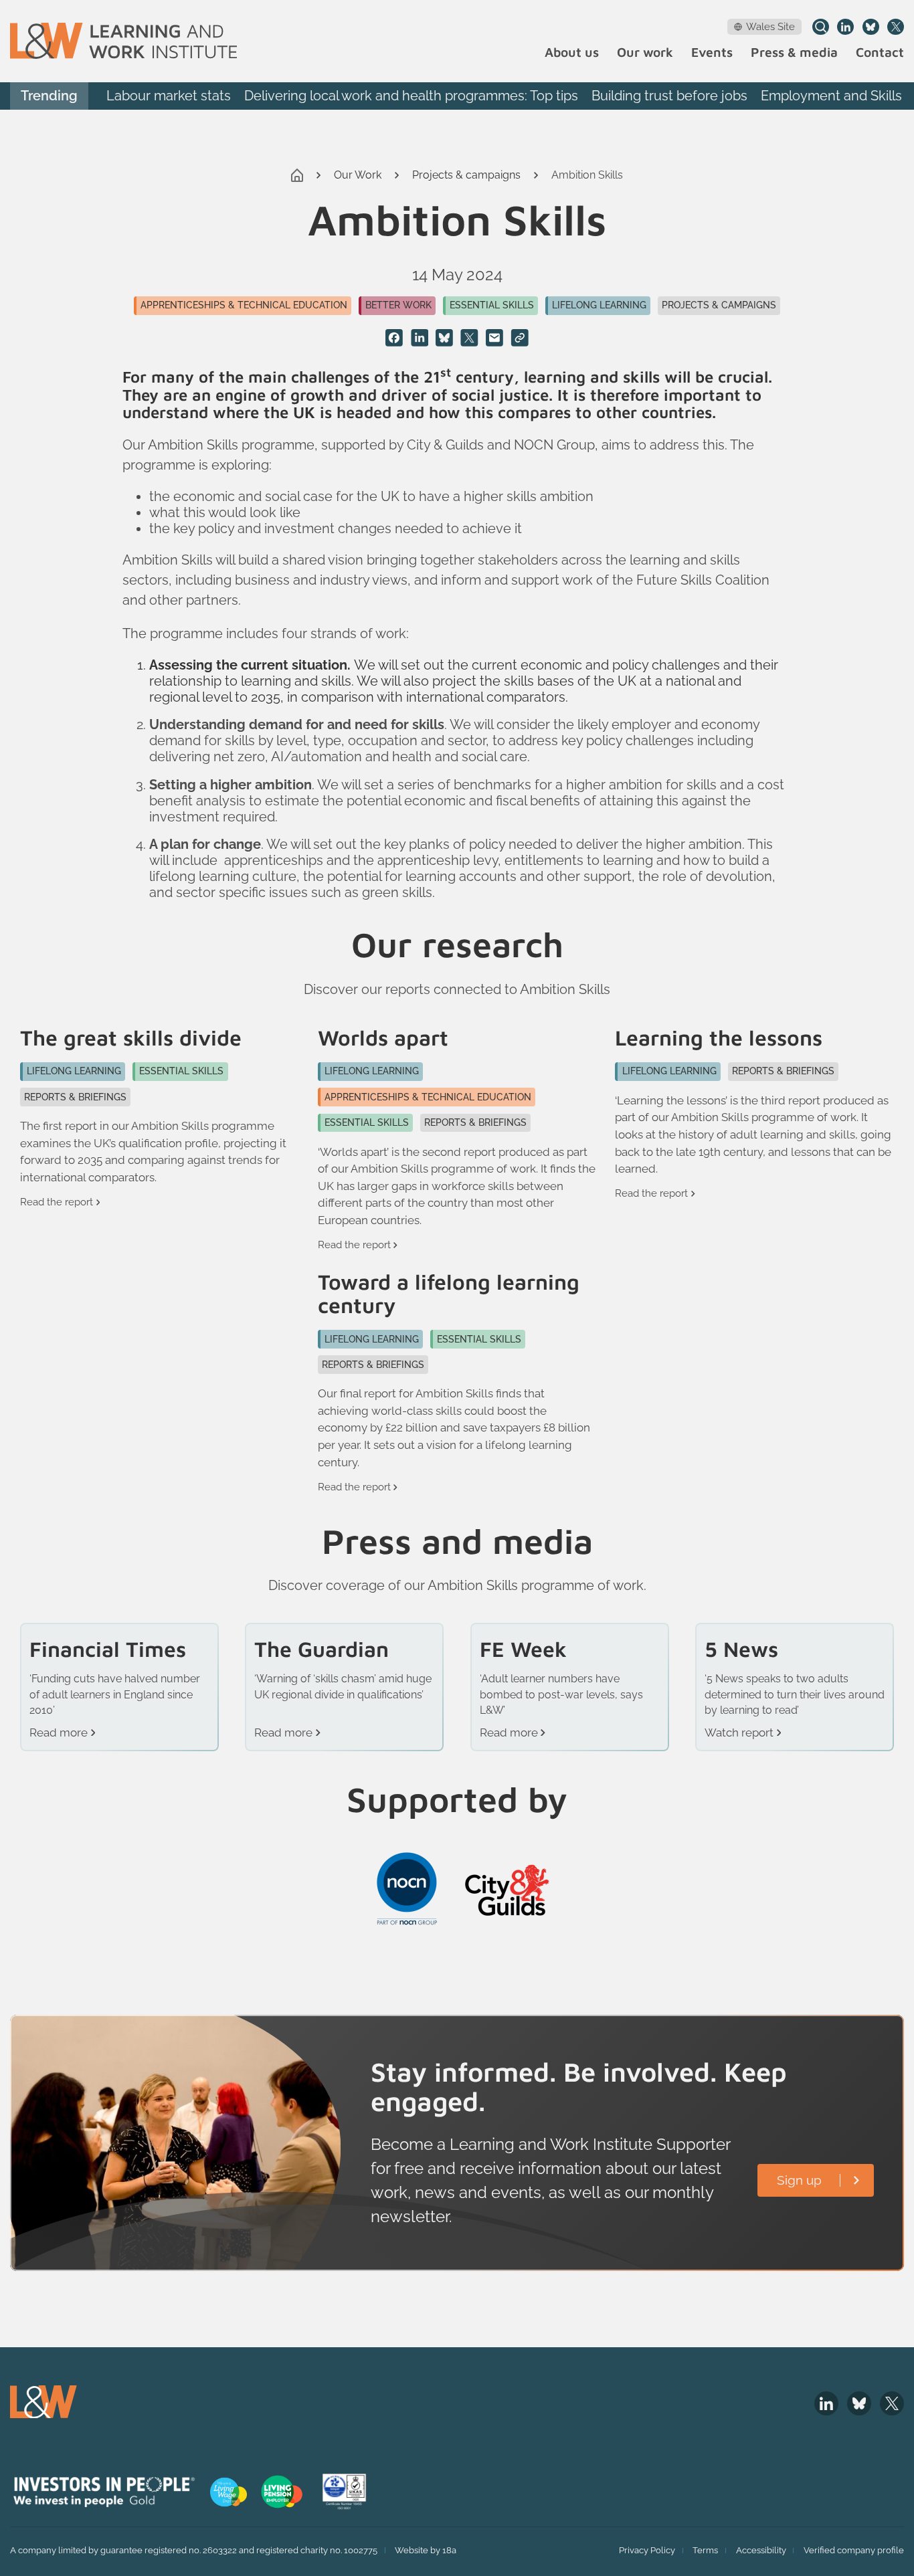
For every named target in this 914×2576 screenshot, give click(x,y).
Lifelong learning (599, 305)
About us (572, 53)
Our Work (358, 175)
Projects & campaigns (466, 175)
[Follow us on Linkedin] (845, 27)
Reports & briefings (75, 1097)
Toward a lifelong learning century (449, 1294)
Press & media (794, 53)
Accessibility (761, 2550)
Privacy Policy (647, 2550)
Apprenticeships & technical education (244, 305)
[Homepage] (123, 41)
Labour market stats (169, 96)
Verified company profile (854, 2550)
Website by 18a (426, 2550)
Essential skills (492, 305)
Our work (645, 53)
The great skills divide (131, 1038)
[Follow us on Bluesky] (871, 27)
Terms (705, 2550)
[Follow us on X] (896, 27)
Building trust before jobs (669, 96)
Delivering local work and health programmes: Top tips (411, 96)
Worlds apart (383, 1038)
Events (712, 53)
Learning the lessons (719, 1038)
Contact (880, 53)
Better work (398, 305)
